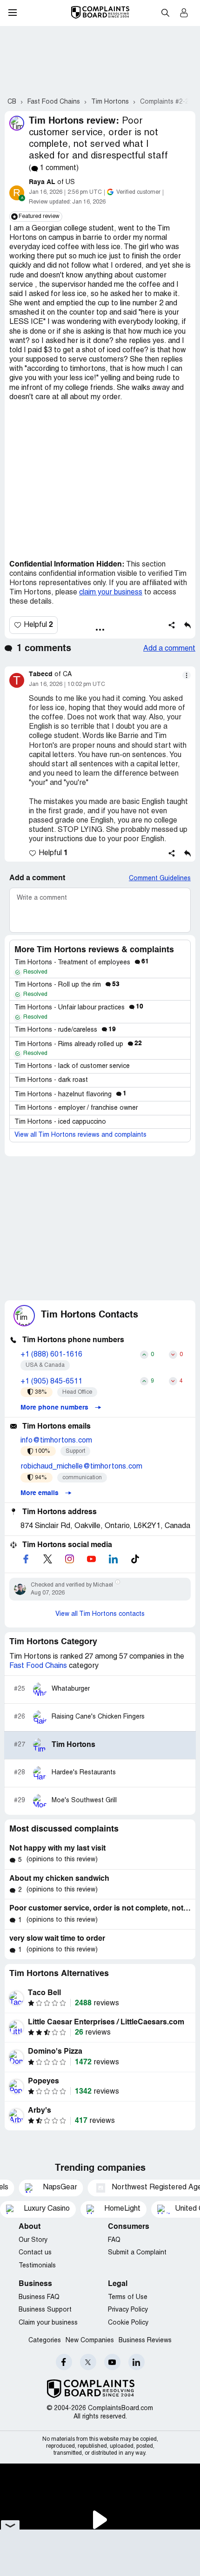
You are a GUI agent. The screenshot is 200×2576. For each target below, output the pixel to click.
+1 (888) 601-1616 (51, 1355)
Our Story (33, 2240)
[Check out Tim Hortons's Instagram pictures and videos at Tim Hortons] (69, 1559)
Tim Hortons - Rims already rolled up (78, 1044)
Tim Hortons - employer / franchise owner (76, 1108)
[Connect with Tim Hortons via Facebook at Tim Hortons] (26, 1559)
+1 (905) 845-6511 (51, 1382)
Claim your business (48, 2323)
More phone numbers (55, 1408)
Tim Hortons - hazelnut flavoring (70, 1095)
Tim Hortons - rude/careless (65, 1030)
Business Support (45, 2310)
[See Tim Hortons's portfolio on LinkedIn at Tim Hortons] (113, 1559)
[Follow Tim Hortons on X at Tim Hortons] (47, 1559)
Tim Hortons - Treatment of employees (82, 963)
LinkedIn (137, 2362)
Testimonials (37, 2266)
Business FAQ (39, 2297)
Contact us (35, 2253)
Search (165, 13)
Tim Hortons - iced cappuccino (60, 1122)
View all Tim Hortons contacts (100, 1614)
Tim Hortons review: (74, 121)
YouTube (112, 2362)
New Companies (90, 2341)
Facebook (64, 2362)
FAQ (114, 2240)
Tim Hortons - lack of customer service (72, 1066)
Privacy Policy (128, 2310)
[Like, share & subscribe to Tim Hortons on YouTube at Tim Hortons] (91, 1559)
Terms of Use (128, 2297)
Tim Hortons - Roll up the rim (67, 985)
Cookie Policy (128, 2323)
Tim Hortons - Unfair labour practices (79, 1008)
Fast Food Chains (38, 1666)
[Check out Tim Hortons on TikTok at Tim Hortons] (135, 1559)
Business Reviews (145, 2341)
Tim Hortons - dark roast (51, 1080)
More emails (40, 1493)
